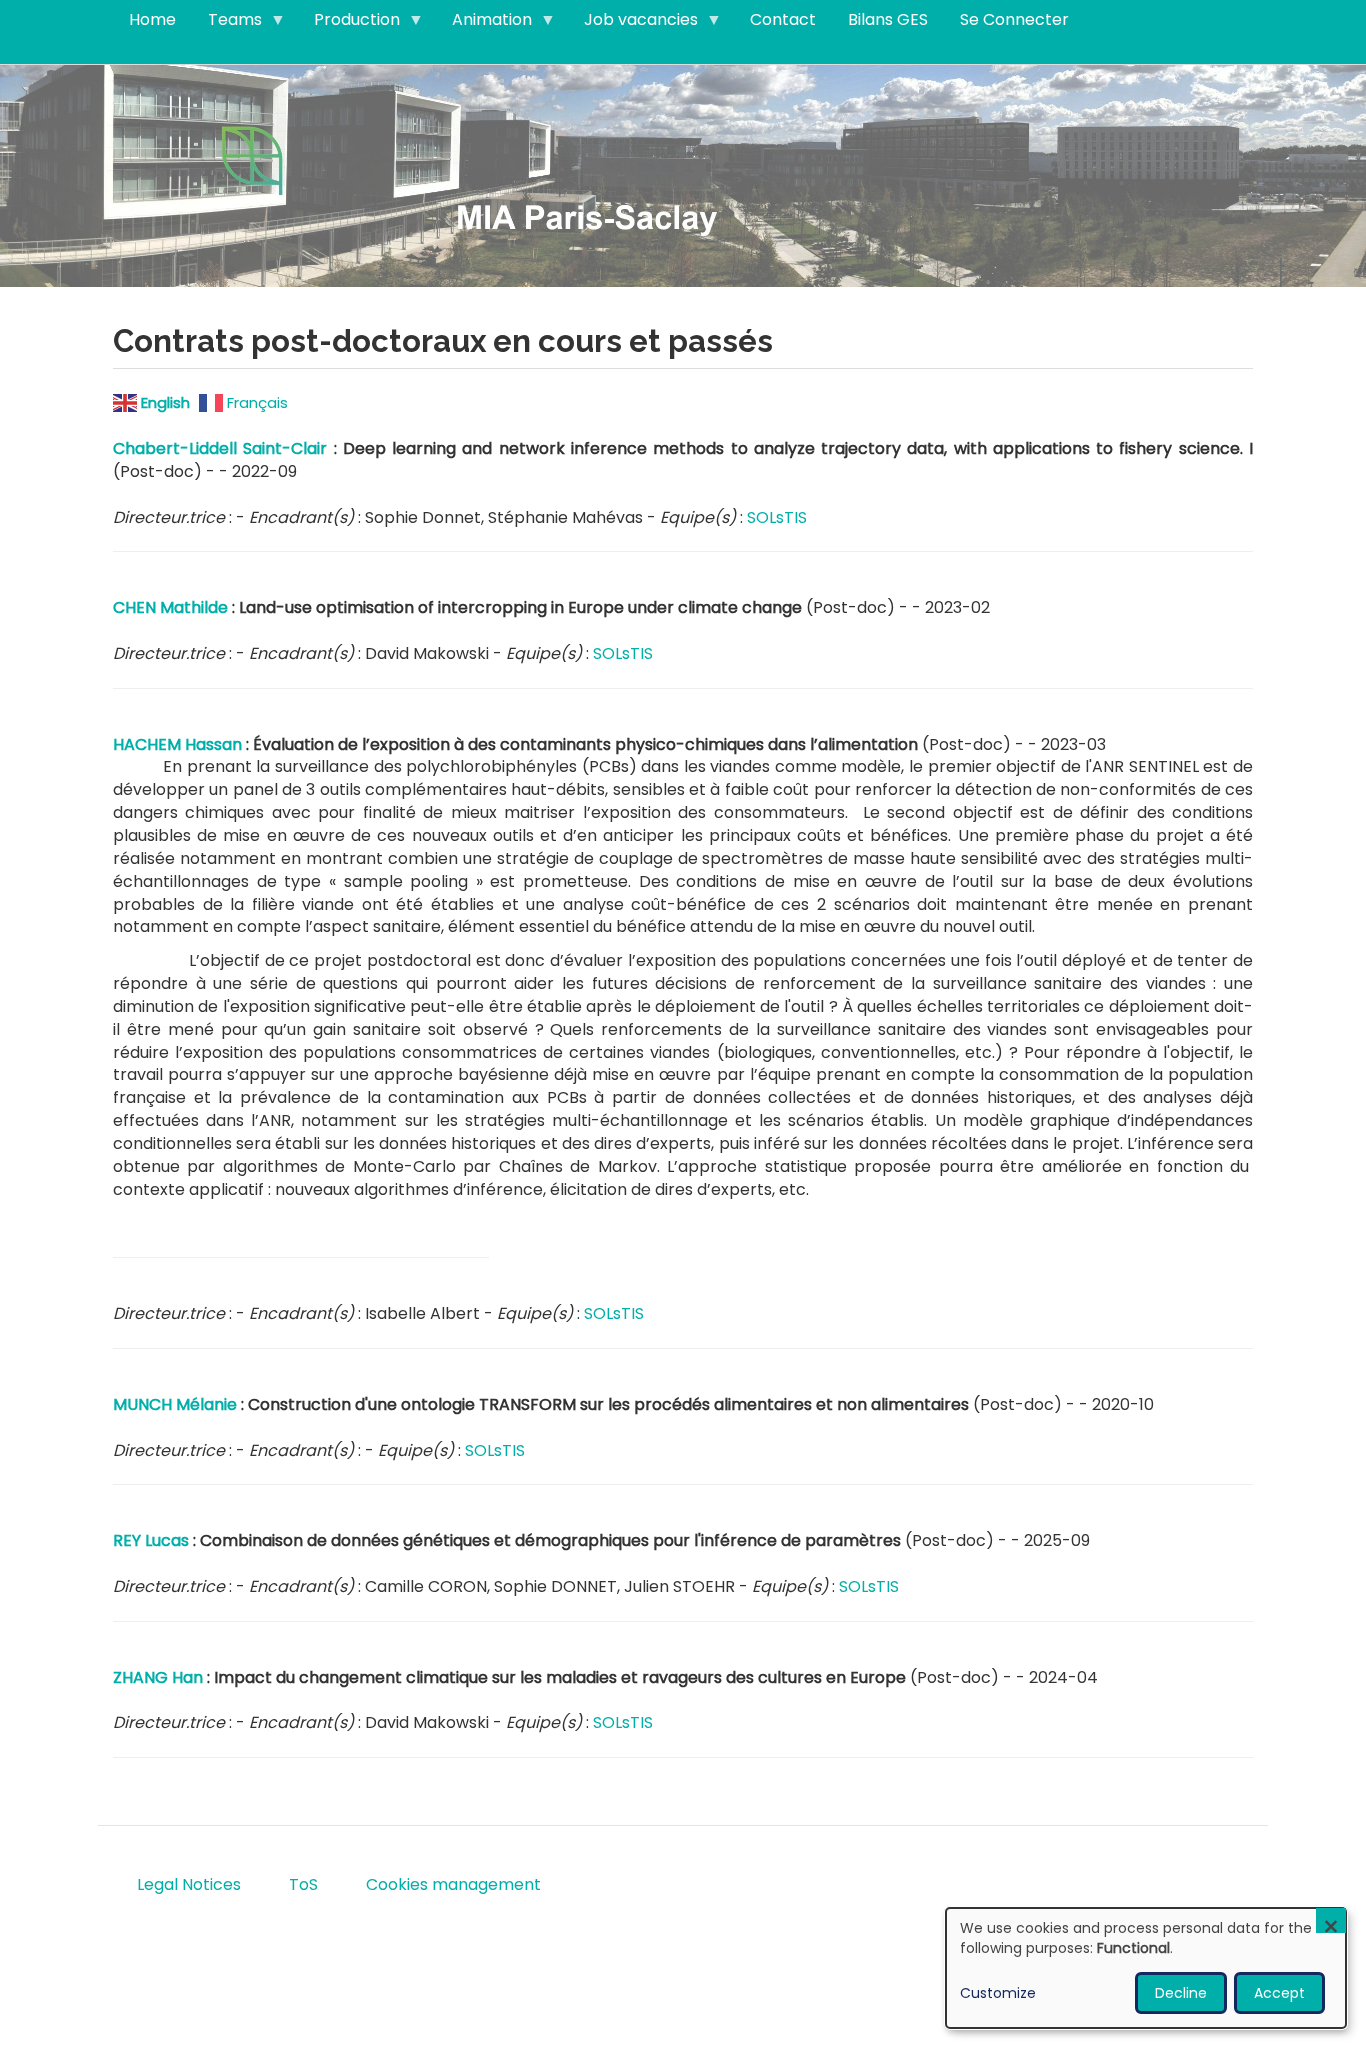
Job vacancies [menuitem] (633, 24)
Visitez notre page (683, 174)
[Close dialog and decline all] (1331, 1920)
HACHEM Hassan (177, 744)
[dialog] (1146, 1968)
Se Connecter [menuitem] (1014, 19)
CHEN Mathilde (170, 607)
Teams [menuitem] (227, 24)
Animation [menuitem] (484, 24)
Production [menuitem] (349, 24)
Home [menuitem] (152, 19)
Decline (1181, 1993)
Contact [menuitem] (783, 19)
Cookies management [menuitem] (453, 1884)
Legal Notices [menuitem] (189, 1884)
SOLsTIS (777, 517)
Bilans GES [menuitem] (888, 19)
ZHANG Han (158, 1677)
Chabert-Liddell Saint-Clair (220, 448)
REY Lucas (151, 1540)
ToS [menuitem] (303, 1884)
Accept (1279, 1993)
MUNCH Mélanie (175, 1404)
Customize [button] (998, 1993)
